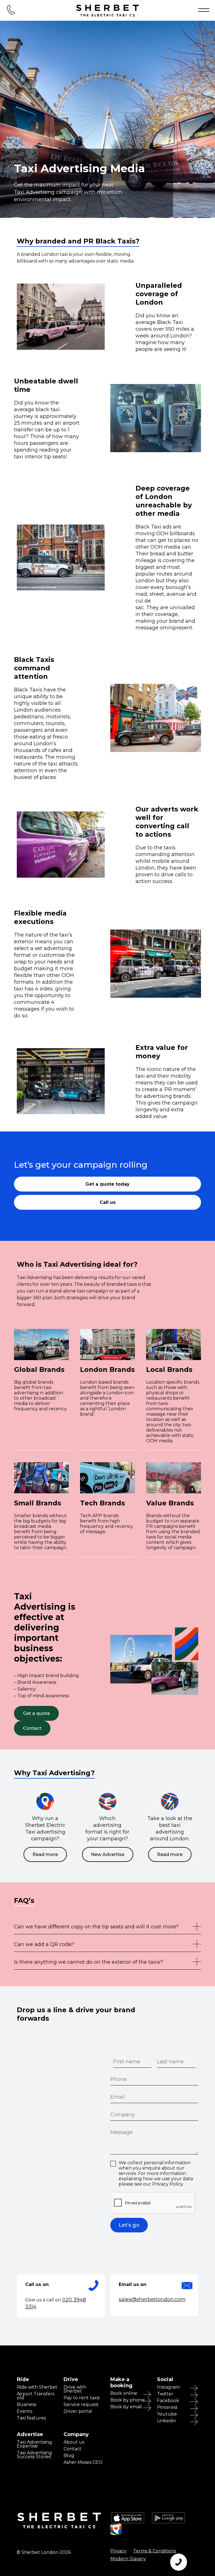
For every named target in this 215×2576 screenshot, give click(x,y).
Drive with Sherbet (75, 2389)
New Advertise (108, 1854)
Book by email (126, 2407)
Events (24, 2411)
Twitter (165, 2394)
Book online (124, 2393)
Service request (81, 2405)
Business (26, 2405)
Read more (45, 1854)
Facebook (168, 2401)
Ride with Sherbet (37, 2387)
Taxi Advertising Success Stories (34, 2455)
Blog (69, 2456)
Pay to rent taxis (82, 2398)
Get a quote (36, 1713)
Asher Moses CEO (83, 2462)
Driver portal (78, 2411)
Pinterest (167, 2407)
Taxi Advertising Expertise (34, 2444)
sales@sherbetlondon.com (152, 2299)
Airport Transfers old (36, 2396)
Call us (108, 1202)
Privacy (118, 2551)
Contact (32, 1728)
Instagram (168, 2387)
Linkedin (167, 2421)
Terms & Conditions (155, 2551)
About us (74, 2442)
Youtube (167, 2414)
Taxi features (31, 2418)
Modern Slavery (128, 2559)
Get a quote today (107, 1184)
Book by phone (128, 2400)
